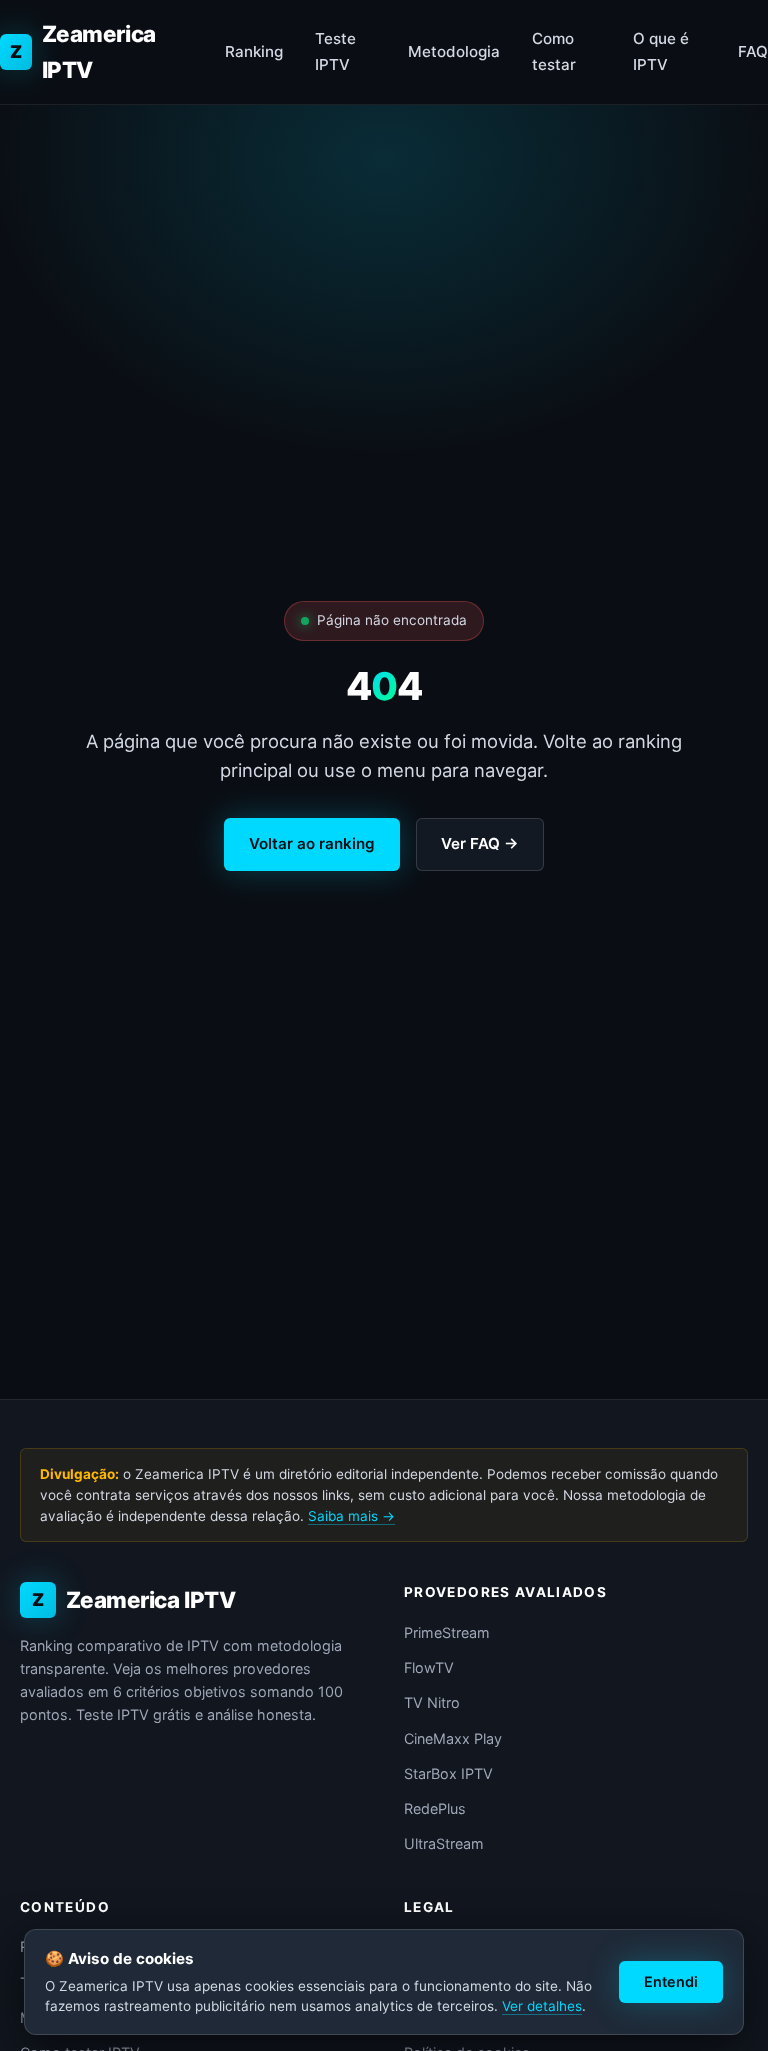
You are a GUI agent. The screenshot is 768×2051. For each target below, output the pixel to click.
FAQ (753, 51)
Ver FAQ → (480, 843)
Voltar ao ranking (312, 843)
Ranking (254, 51)
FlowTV (429, 1667)
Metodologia (454, 51)
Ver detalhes (542, 2006)
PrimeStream (447, 1632)
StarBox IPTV (448, 1773)
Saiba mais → (351, 1516)
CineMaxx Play (453, 1738)
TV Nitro (432, 1702)
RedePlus (435, 1808)
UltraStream (444, 1843)
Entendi (671, 1981)
